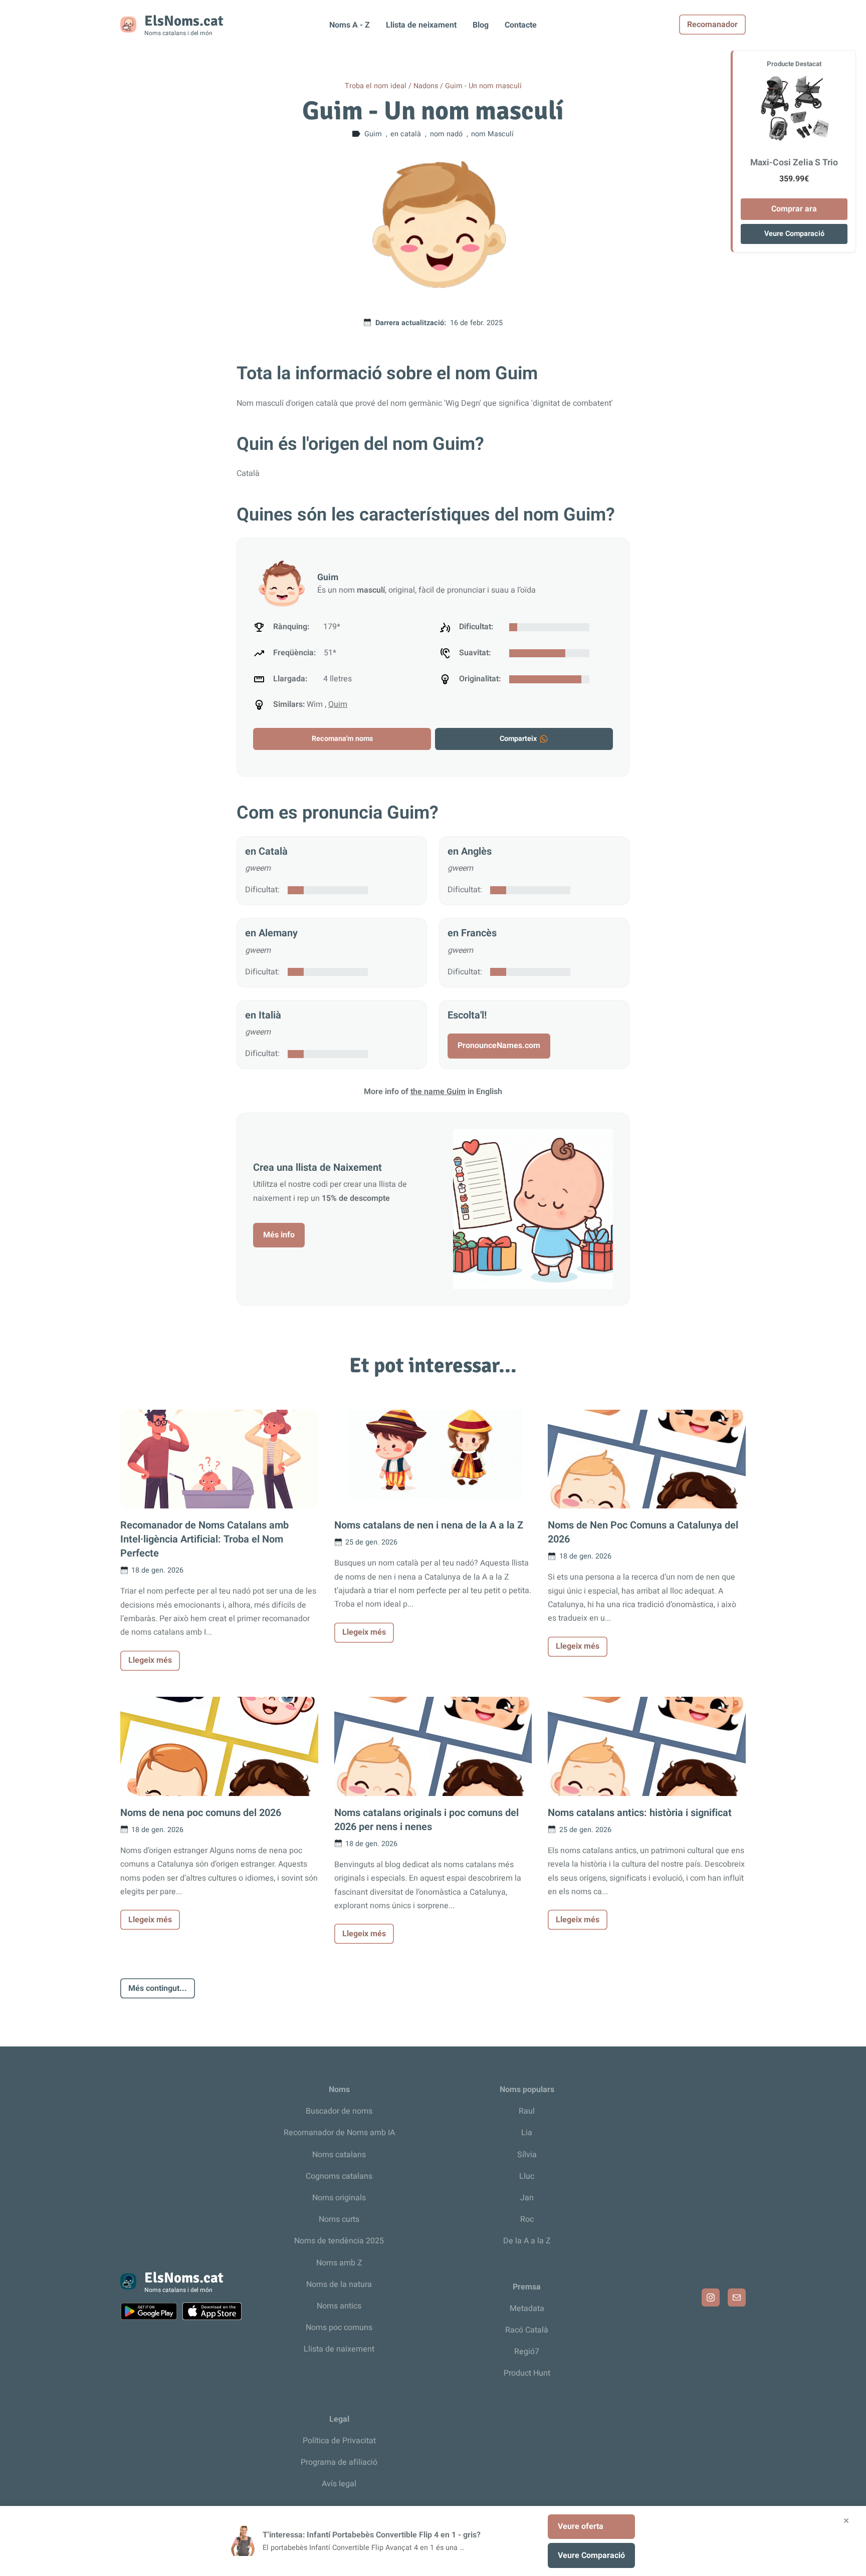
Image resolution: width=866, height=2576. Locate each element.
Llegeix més (150, 1660)
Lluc (527, 2176)
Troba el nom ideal (376, 86)
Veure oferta (581, 2526)
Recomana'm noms (342, 739)
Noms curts (339, 2219)
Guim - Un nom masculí (483, 86)
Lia (527, 2133)
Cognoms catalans (339, 2176)
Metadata (527, 2308)
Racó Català (527, 2330)
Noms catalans (339, 2155)
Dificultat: (262, 890)
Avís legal (339, 2484)
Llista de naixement (339, 2349)
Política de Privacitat (339, 2441)
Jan (527, 2198)
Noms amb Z (339, 2263)
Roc (527, 2219)
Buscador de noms (339, 2111)
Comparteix (518, 739)
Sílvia (527, 2155)
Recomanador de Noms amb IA (339, 2133)
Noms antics (339, 2306)
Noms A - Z (350, 25)
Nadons (426, 86)
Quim (338, 704)
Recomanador (712, 25)
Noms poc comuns (339, 2328)
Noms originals (339, 2198)
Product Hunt (527, 2373)
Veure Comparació (794, 234)
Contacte (521, 25)
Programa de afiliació (339, 2462)
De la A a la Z (527, 2241)
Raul (527, 2111)
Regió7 (527, 2352)
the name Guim (438, 1092)
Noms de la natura (339, 2284)
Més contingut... (158, 1988)
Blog (481, 25)
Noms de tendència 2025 (339, 2241)
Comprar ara (794, 209)
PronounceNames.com (499, 1046)
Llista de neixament (421, 25)
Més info (279, 1235)
